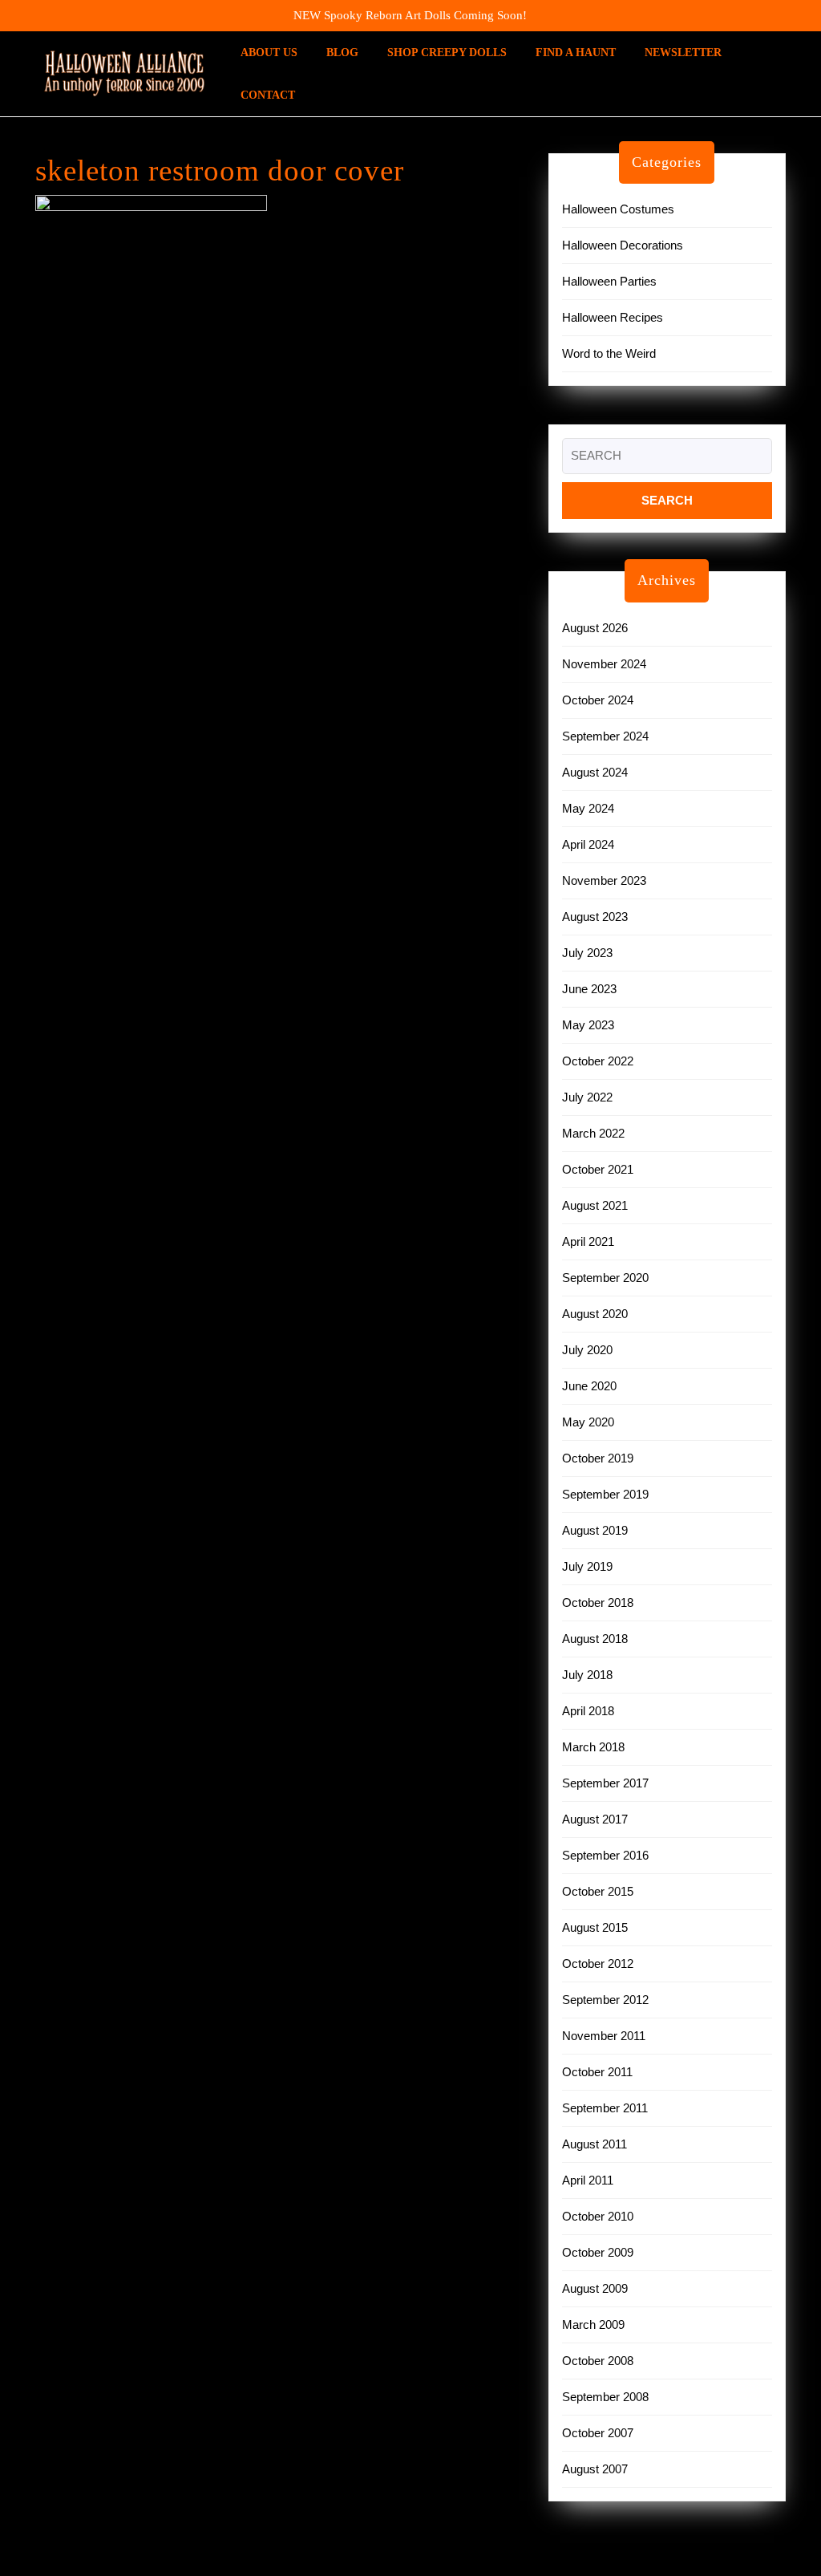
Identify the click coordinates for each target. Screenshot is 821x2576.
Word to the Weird (609, 353)
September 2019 (605, 1494)
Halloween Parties (609, 281)
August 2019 (595, 1530)
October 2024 (598, 700)
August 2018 (595, 1639)
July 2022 (587, 1097)
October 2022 (598, 1061)
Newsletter (683, 53)
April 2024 (588, 844)
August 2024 (595, 772)
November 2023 (604, 880)
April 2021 (588, 1241)
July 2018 (587, 1675)
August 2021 (595, 1205)
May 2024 (588, 808)
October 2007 (598, 2433)
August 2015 (595, 1927)
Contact (268, 95)
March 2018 (593, 1747)
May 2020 (588, 1422)
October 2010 (598, 2216)
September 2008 (605, 2397)
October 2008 (598, 2361)
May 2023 (588, 1025)
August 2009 (595, 2288)
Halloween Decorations (623, 245)
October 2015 (598, 1891)
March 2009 (593, 2324)
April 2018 (588, 1711)
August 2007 (595, 2469)
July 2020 (587, 1350)
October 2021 (598, 1169)
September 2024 (605, 736)
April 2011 (588, 2180)
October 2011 (597, 2072)
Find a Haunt (576, 53)
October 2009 (598, 2252)
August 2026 (595, 628)
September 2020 (605, 1278)
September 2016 (605, 1855)
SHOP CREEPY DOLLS (447, 53)
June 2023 (589, 989)
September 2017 (605, 1783)
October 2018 (598, 1602)
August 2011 (595, 2144)
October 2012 (598, 1963)
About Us (269, 53)
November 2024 (604, 664)
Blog (342, 53)
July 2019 (587, 1566)
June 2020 (589, 1386)
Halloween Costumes (618, 209)
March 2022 (593, 1133)
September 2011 (605, 2108)
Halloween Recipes (613, 317)
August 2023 (595, 917)
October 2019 (598, 1458)
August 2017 (595, 1819)
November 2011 (604, 2036)
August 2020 (595, 1314)
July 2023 (587, 953)
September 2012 (605, 2000)
